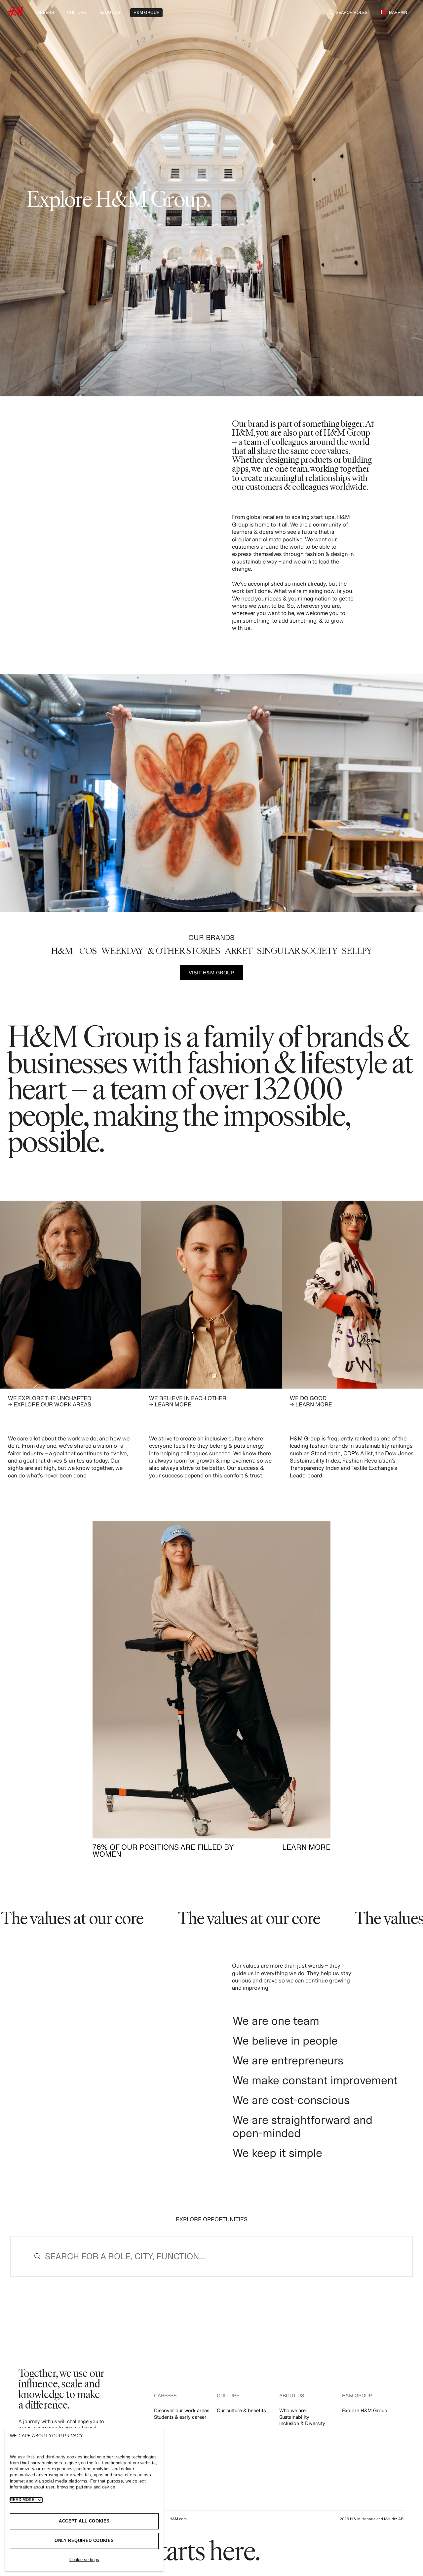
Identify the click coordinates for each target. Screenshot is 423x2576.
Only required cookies (84, 2540)
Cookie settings (84, 2560)
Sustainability (294, 2417)
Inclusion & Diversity (302, 2423)
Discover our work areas (182, 2410)
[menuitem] (44, 12)
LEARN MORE (306, 1847)
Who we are (292, 2410)
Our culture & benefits (241, 2410)
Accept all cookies (84, 2521)
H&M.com (178, 2519)
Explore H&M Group (365, 2410)
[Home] (16, 14)
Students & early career (180, 2417)
